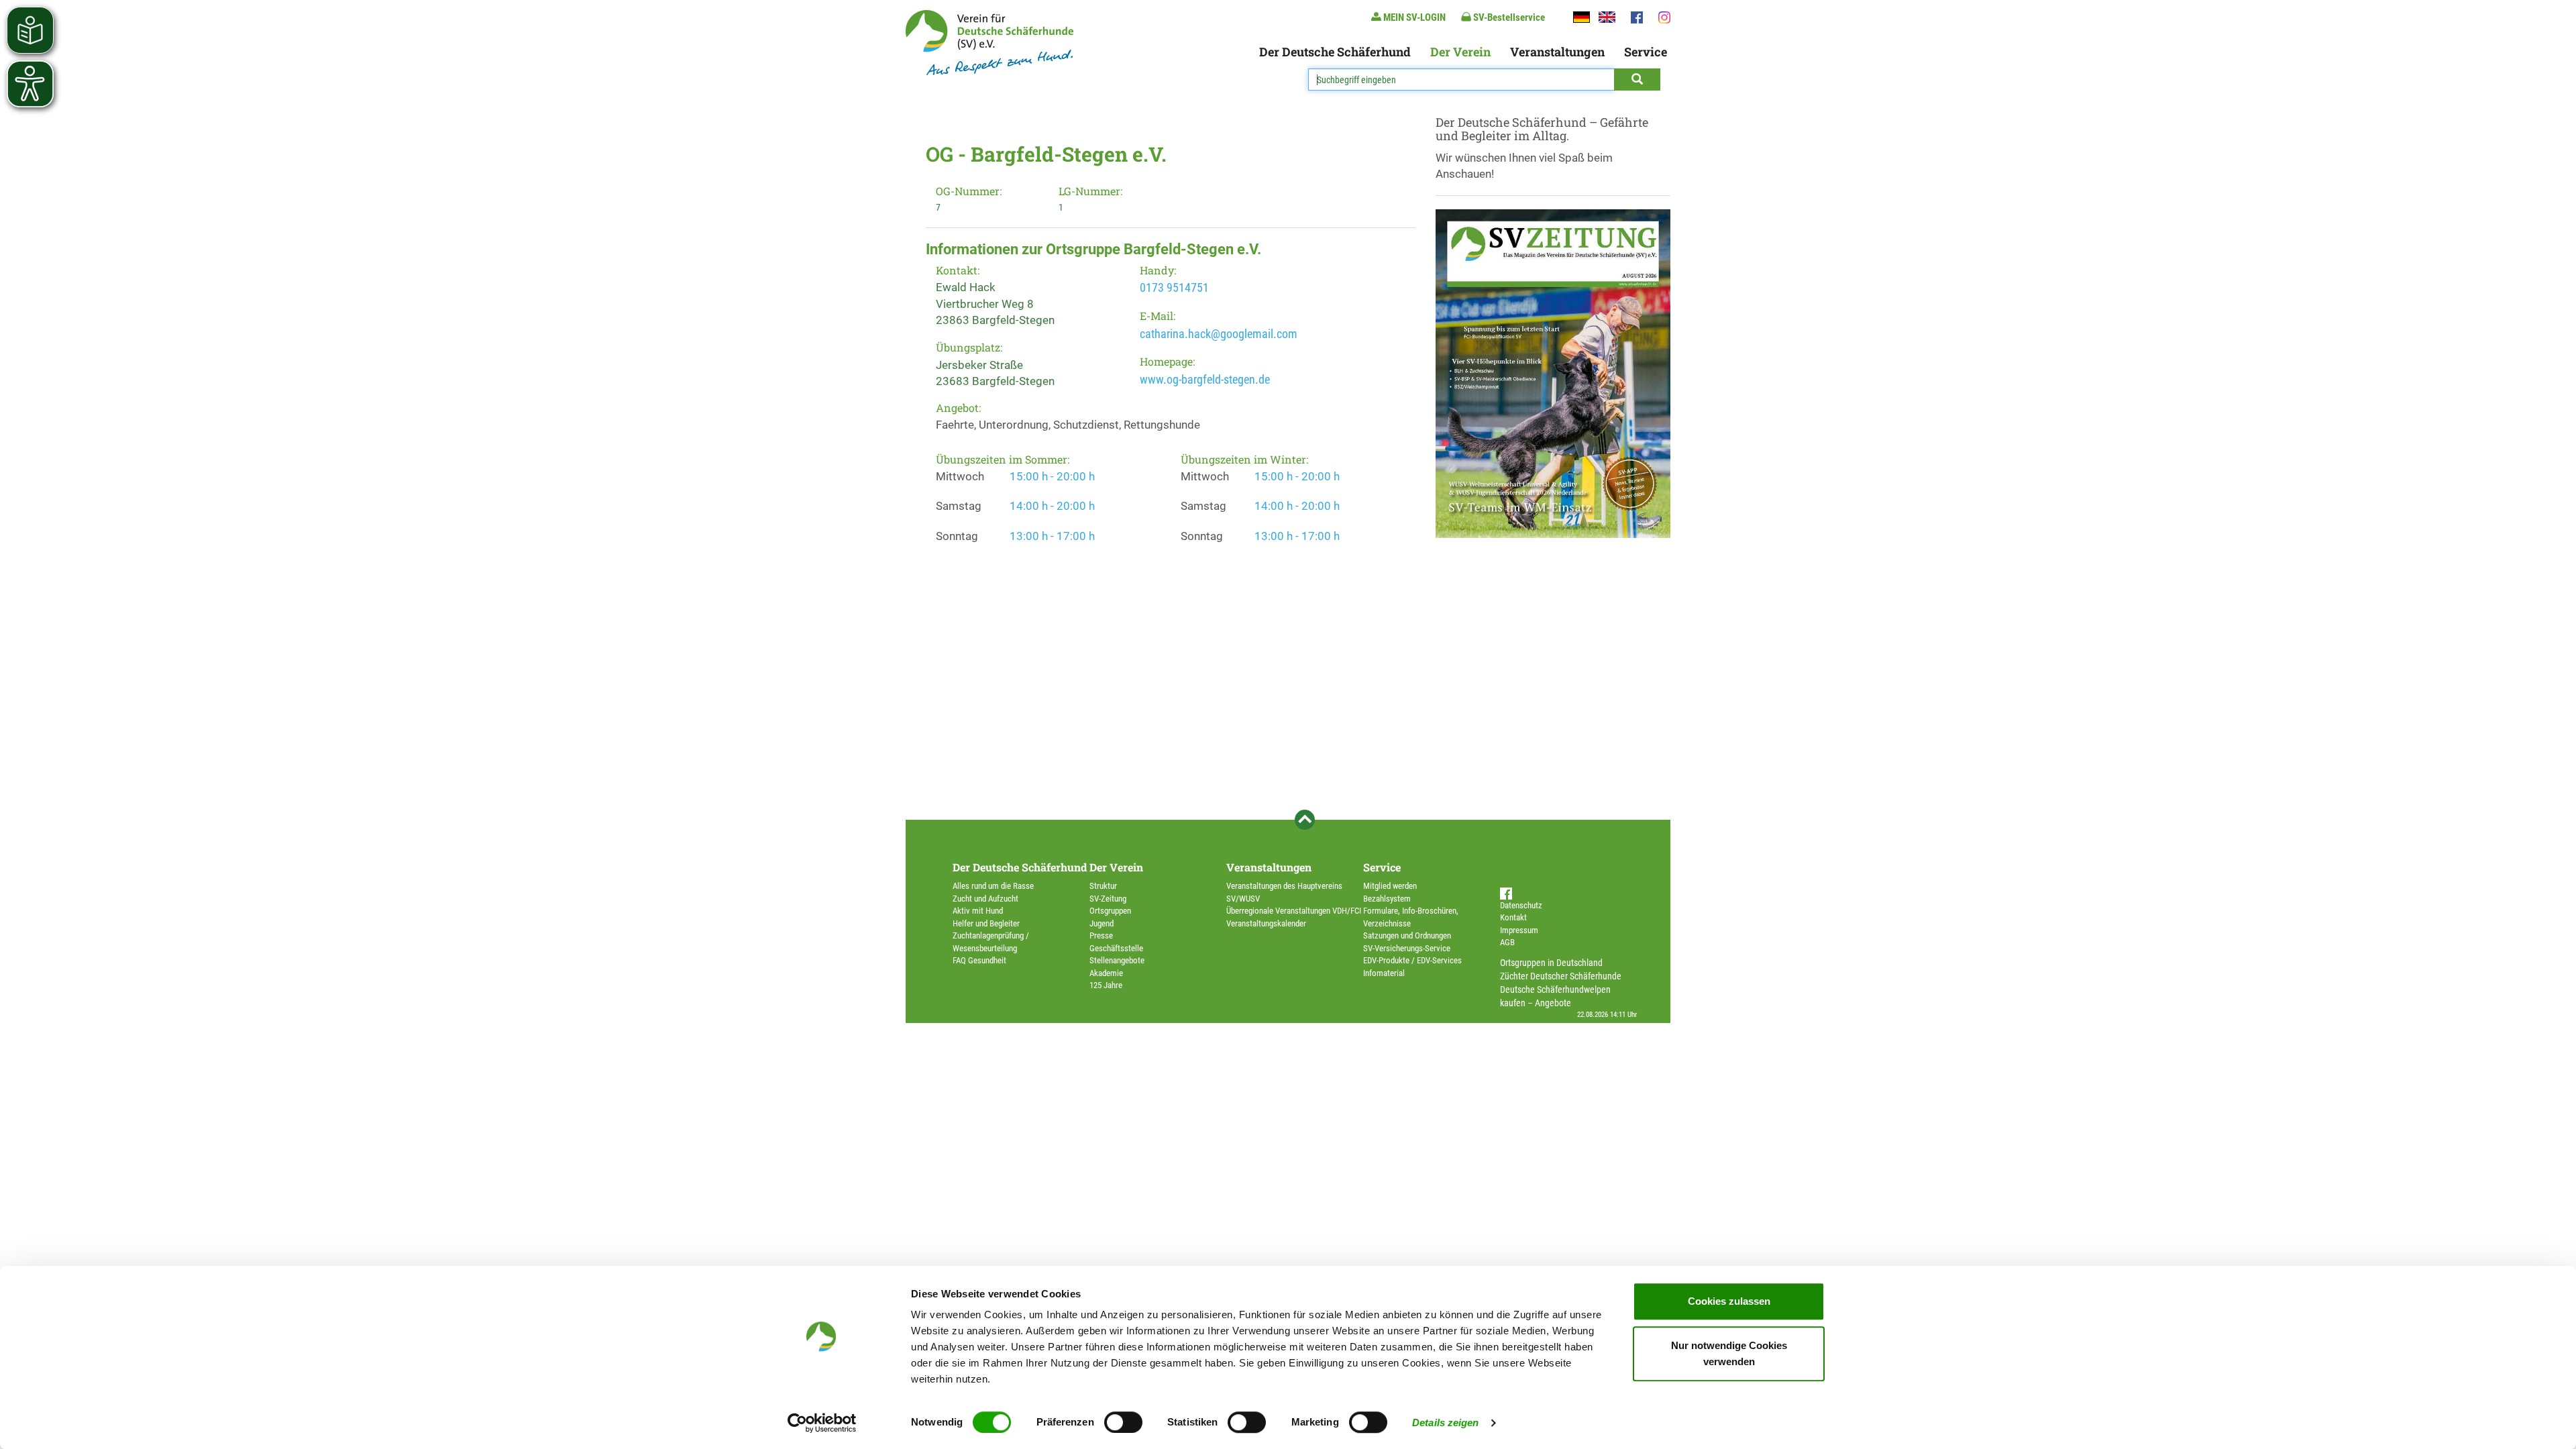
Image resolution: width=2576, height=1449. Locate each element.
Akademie (1106, 973)
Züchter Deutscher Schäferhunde (1561, 976)
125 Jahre (1106, 985)
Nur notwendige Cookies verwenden (1729, 1353)
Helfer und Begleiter (986, 923)
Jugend (1102, 923)
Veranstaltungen (1557, 52)
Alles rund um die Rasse (993, 886)
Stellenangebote (1117, 960)
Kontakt (1513, 917)
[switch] (1123, 1422)
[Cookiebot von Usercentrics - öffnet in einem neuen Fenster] (822, 1423)
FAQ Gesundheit (979, 960)
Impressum (1519, 930)
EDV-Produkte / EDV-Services (1412, 960)
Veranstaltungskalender (1266, 923)
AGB (1507, 942)
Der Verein (1460, 52)
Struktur (1103, 886)
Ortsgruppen (1110, 911)
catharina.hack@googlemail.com (1219, 334)
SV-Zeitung (1108, 899)
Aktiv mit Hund (978, 911)
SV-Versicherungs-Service (1407, 948)
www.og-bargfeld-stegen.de (1205, 379)
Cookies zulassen (1729, 1301)
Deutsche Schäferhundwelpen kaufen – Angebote (1555, 996)
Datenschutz (1521, 905)
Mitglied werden (1390, 886)
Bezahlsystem (1387, 899)
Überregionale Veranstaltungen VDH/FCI (1294, 911)
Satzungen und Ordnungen (1407, 935)
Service (1646, 52)
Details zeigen (1445, 1423)
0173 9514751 (1174, 287)
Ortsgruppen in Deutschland (1551, 963)
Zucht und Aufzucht (985, 899)
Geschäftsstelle (1116, 948)
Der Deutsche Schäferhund (1335, 52)
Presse (1101, 935)
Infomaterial (1384, 973)
